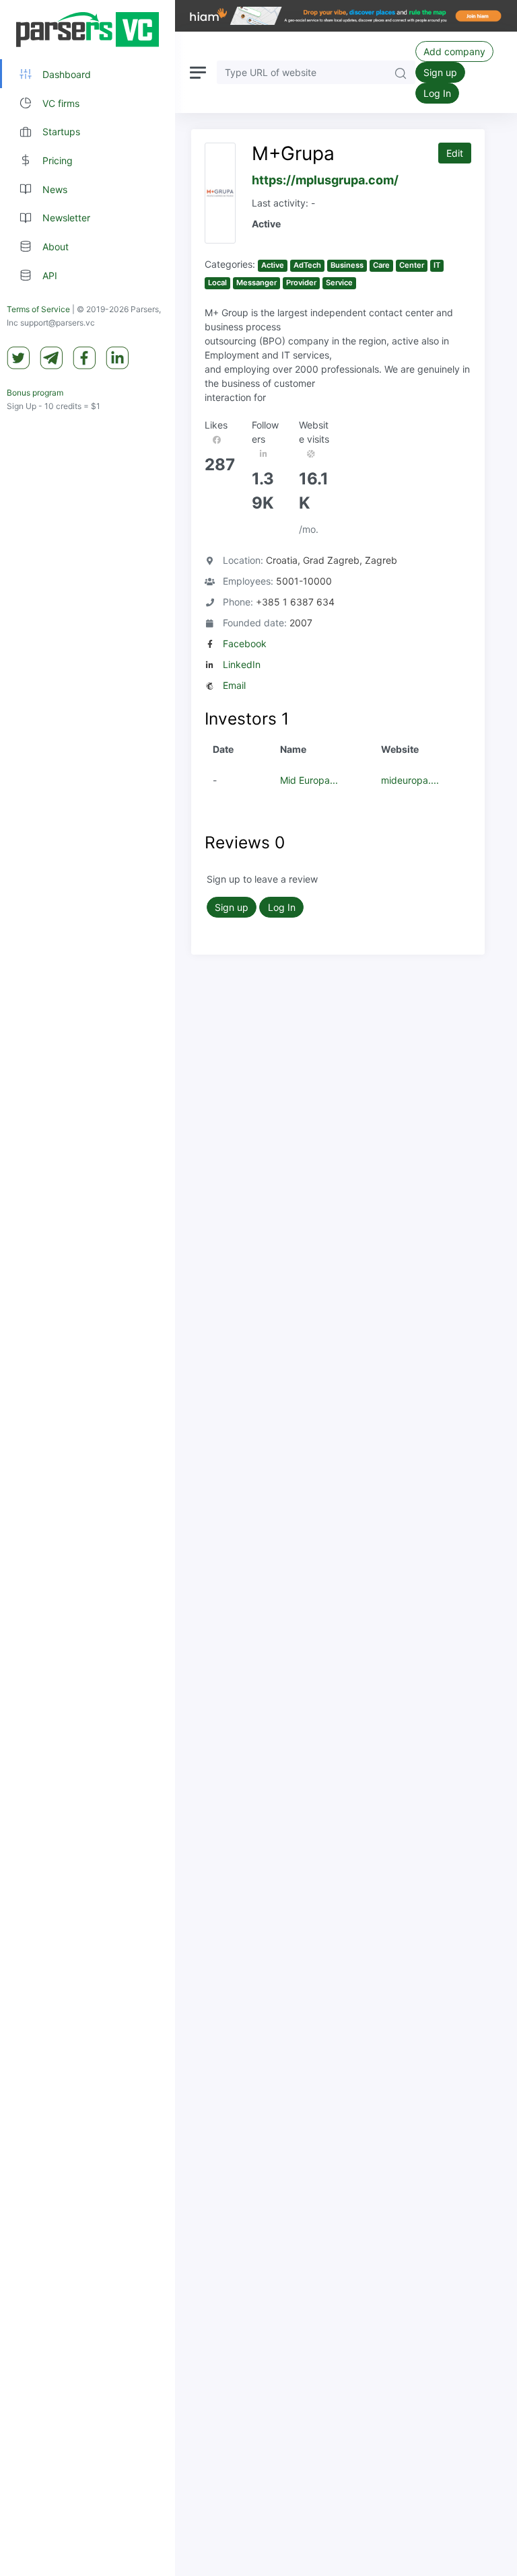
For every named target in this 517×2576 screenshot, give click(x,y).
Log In (437, 93)
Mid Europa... (309, 780)
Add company (454, 51)
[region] (88, 1288)
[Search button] (401, 72)
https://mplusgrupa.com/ (325, 180)
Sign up (440, 72)
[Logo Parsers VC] (88, 30)
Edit (455, 153)
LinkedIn (242, 664)
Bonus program (35, 393)
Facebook (245, 643)
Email (234, 685)
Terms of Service (38, 309)
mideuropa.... (410, 780)
